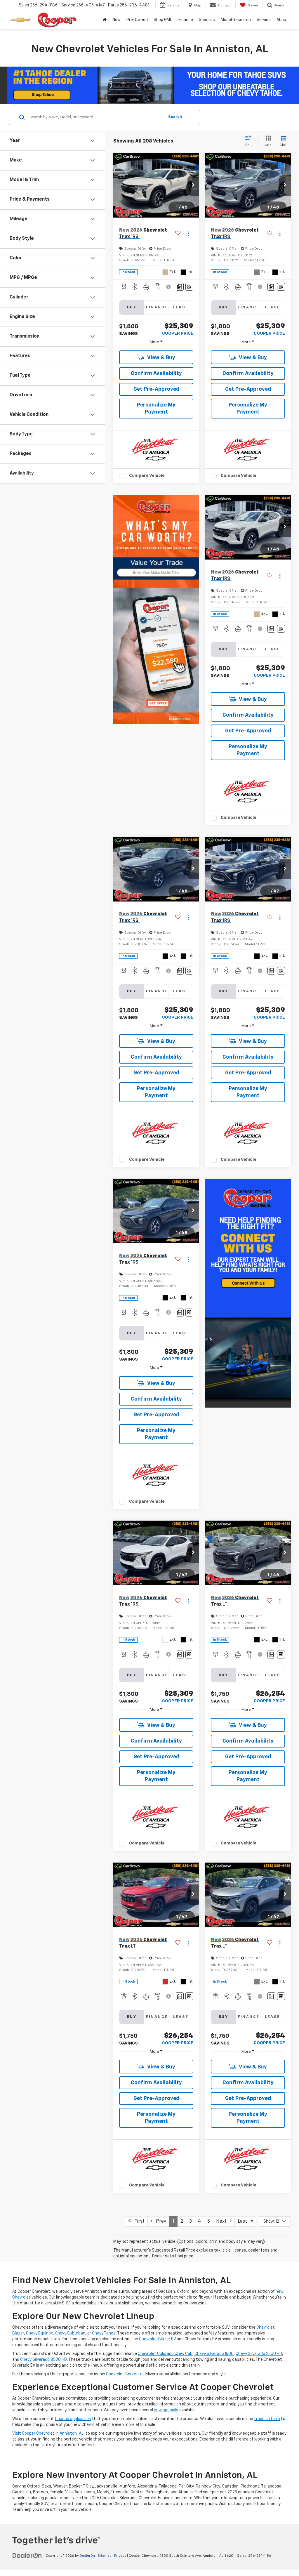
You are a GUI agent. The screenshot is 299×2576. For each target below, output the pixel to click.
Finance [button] (186, 20)
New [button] (117, 20)
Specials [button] (207, 20)
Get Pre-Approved (156, 389)
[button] (193, 185)
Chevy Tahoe (104, 2333)
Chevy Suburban (70, 2333)
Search (175, 117)
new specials (166, 2410)
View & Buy (161, 358)
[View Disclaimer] (169, 287)
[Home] (105, 20)
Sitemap (105, 2556)
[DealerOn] (27, 2556)
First (138, 2221)
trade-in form (267, 2419)
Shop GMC (163, 20)
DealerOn (87, 2556)
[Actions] (188, 234)
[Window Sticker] (189, 287)
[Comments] (180, 287)
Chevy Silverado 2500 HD (259, 2354)
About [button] (282, 20)
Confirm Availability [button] (156, 374)
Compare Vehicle (147, 476)
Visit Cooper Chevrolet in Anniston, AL (48, 2433)
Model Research (236, 20)
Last (244, 2221)
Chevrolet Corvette (124, 2374)
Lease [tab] (181, 307)
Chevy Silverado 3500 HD (44, 2360)
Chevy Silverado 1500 (214, 2354)
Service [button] (264, 20)
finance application (73, 2419)
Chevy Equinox (39, 2333)
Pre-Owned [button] (137, 20)
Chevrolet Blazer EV (157, 2339)
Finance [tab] (157, 307)
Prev (159, 2221)
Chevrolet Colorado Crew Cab (165, 2354)
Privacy (120, 2556)
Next (223, 2221)
